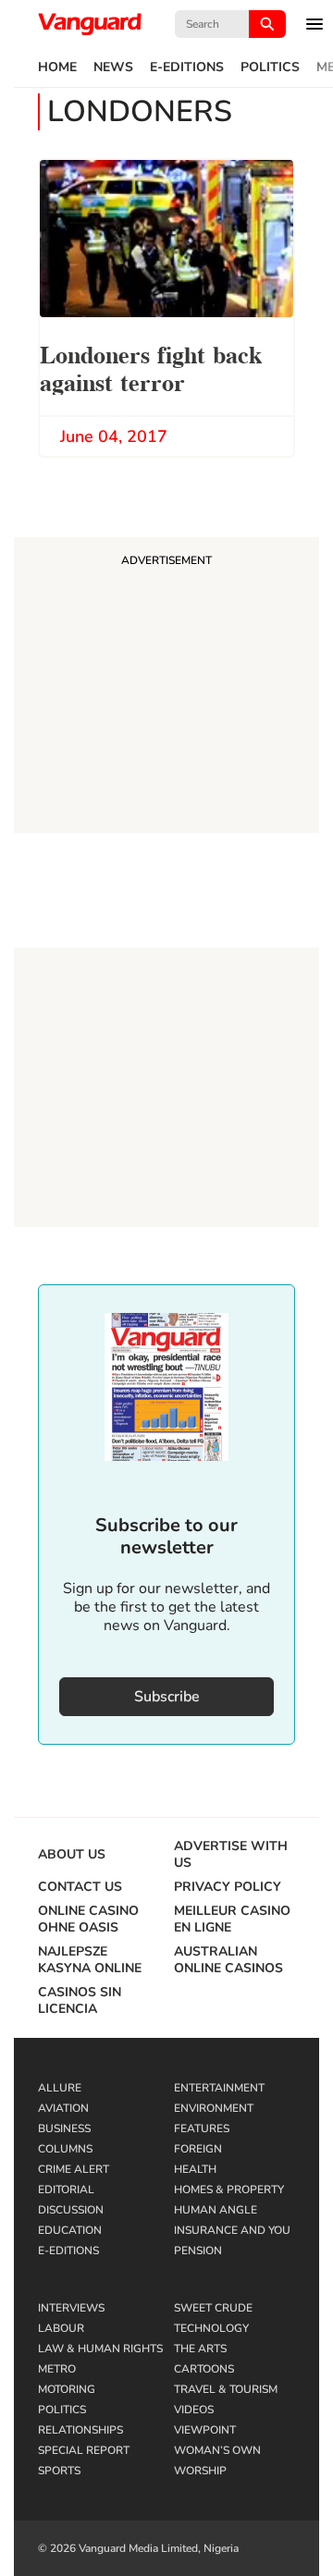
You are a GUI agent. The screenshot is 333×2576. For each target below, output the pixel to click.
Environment (214, 2108)
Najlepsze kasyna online (90, 1960)
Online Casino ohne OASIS (88, 1920)
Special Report (84, 2450)
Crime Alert (74, 2169)
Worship (200, 2471)
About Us (72, 1855)
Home (57, 67)
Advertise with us (231, 1855)
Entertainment (219, 2088)
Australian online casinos (228, 1960)
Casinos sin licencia (80, 2001)
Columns (65, 2149)
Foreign (198, 2149)
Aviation (63, 2108)
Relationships (80, 2430)
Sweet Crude (213, 2308)
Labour (61, 2328)
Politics (270, 67)
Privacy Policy (228, 1887)
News (113, 67)
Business (64, 2128)
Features (202, 2128)
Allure (60, 2088)
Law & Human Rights (100, 2349)
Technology (211, 2328)
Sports (59, 2471)
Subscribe (167, 1697)
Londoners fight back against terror (151, 367)
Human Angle (216, 2210)
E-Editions (187, 67)
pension (198, 2251)
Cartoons (204, 2369)
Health (195, 2169)
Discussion (71, 2210)
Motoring (67, 2389)
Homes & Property (229, 2190)
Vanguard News (90, 24)
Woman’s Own (217, 2450)
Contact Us (80, 1887)
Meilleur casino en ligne (232, 1920)
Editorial (66, 2190)
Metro (57, 2369)
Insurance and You (232, 2230)
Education (70, 2230)
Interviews (71, 2308)
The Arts (200, 2349)
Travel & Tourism (226, 2389)
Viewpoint (205, 2430)
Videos (194, 2410)
